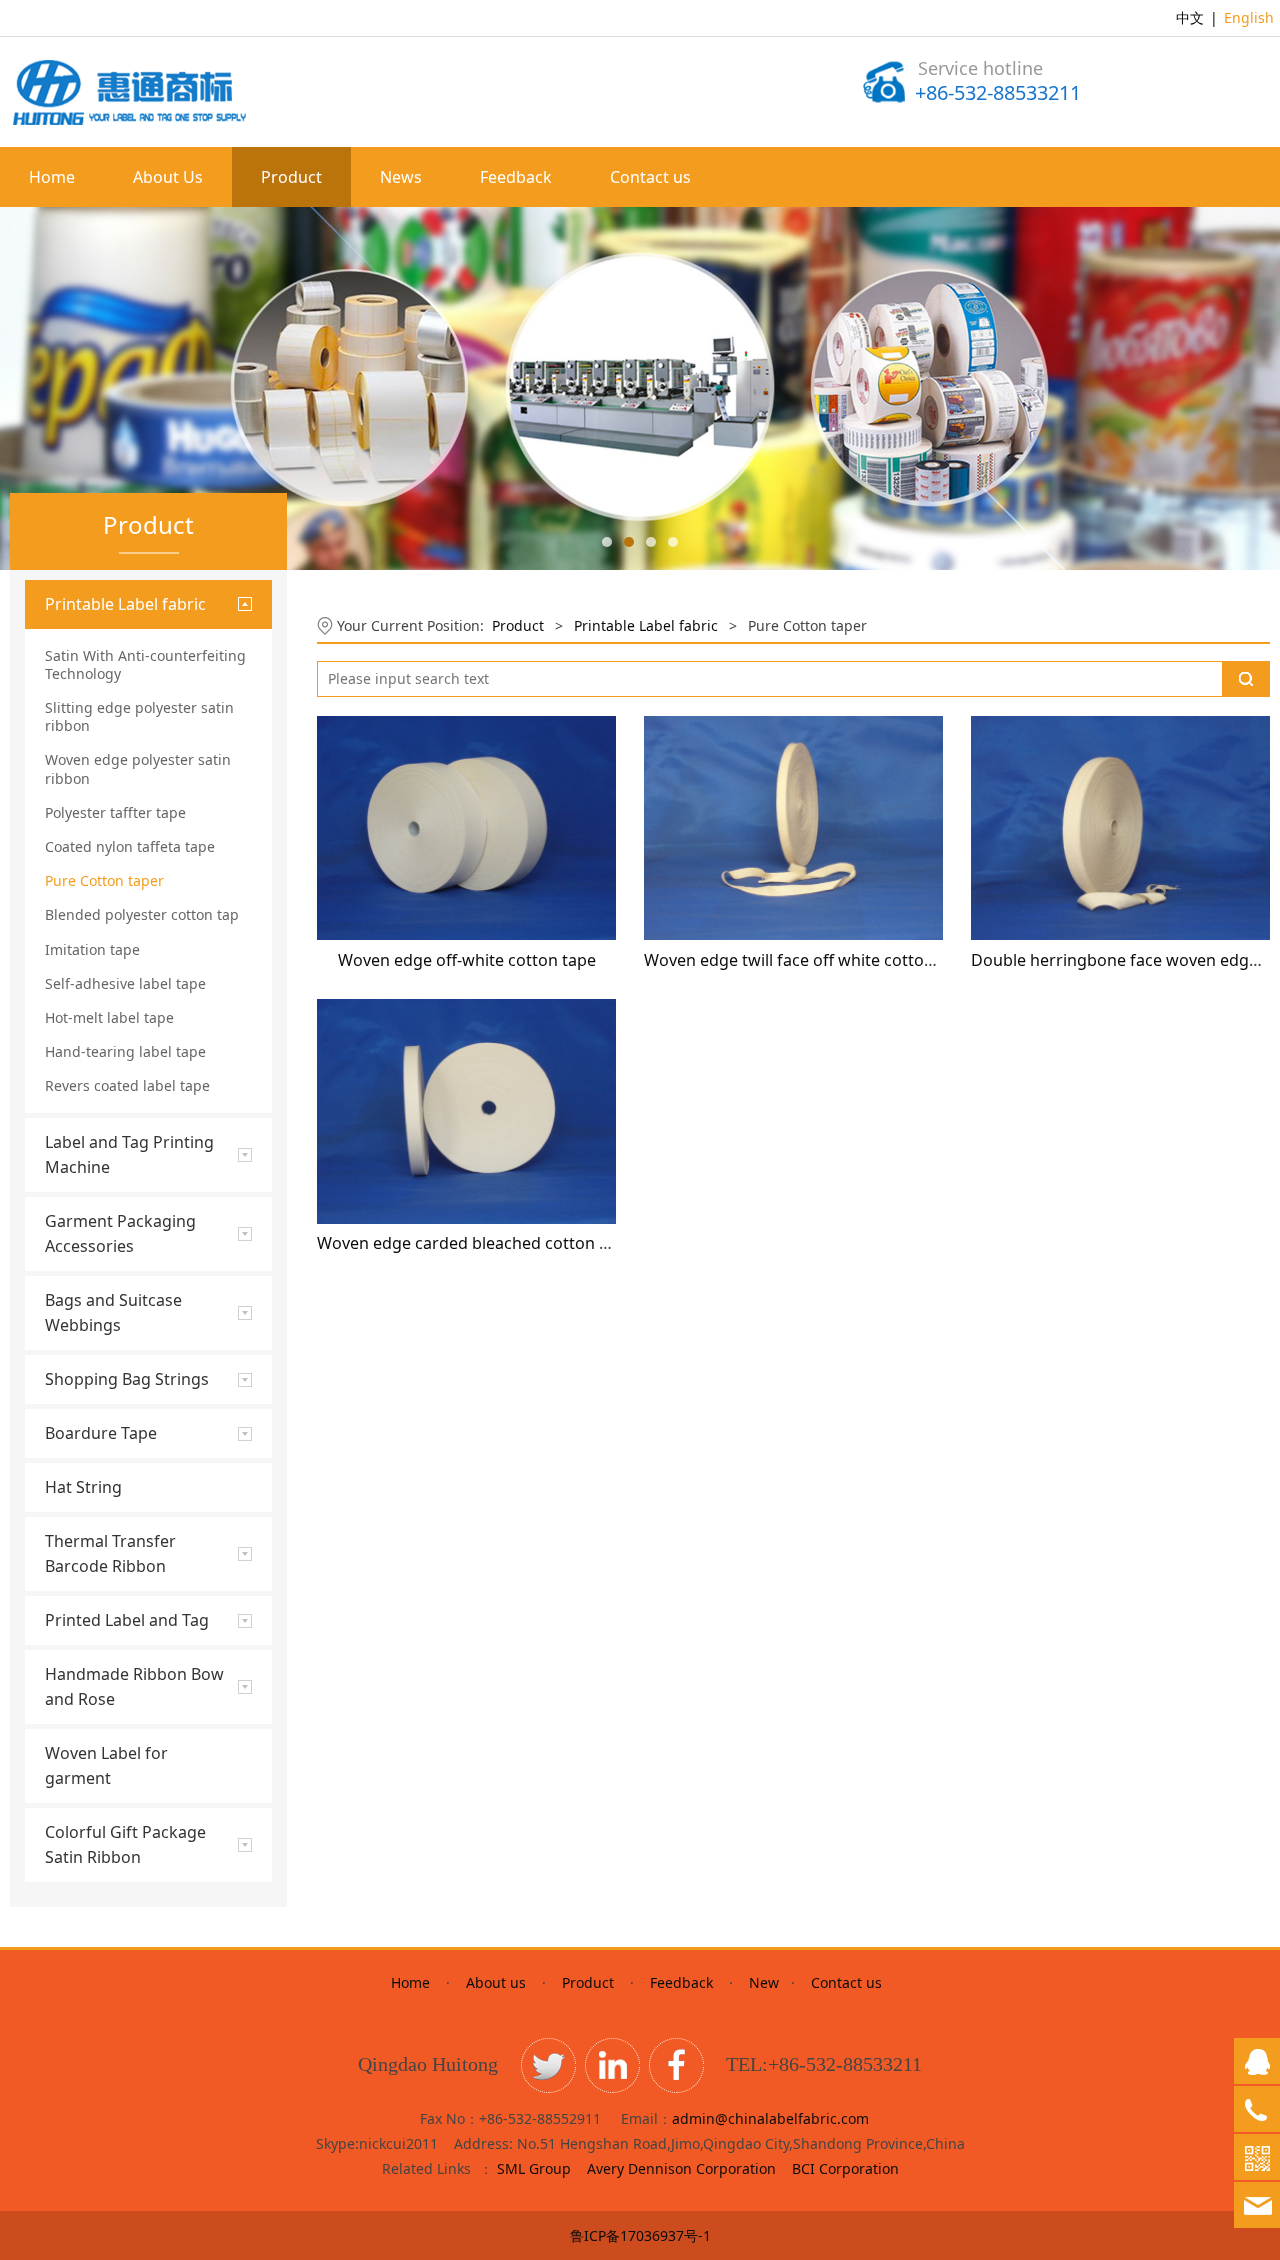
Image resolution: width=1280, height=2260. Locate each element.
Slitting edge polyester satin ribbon (139, 716)
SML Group (534, 2168)
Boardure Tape (101, 1433)
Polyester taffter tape (115, 812)
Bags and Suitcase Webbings (113, 1312)
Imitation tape (92, 949)
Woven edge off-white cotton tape (467, 960)
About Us (168, 177)
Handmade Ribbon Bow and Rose (134, 1686)
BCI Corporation (845, 2168)
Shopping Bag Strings (127, 1379)
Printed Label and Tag (127, 1620)
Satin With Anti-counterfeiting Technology (145, 664)
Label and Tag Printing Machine (129, 1154)
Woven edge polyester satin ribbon (138, 768)
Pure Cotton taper (104, 880)
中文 (1190, 17)
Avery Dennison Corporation (683, 2168)
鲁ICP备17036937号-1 (640, 2235)
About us (496, 1982)
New (764, 1982)
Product (291, 177)
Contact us (650, 177)
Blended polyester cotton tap (142, 914)
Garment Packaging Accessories (120, 1233)
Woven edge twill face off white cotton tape (808, 960)
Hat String (83, 1487)
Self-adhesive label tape (125, 983)
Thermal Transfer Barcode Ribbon (110, 1553)
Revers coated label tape (127, 1085)
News (401, 177)
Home (52, 177)
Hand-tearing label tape (125, 1051)
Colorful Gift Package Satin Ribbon (125, 1844)
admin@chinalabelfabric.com (770, 2118)
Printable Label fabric (125, 604)
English (1249, 17)
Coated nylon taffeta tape (130, 846)
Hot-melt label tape (109, 1017)
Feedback (516, 177)
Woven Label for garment (106, 1765)
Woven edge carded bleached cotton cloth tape (496, 1243)
